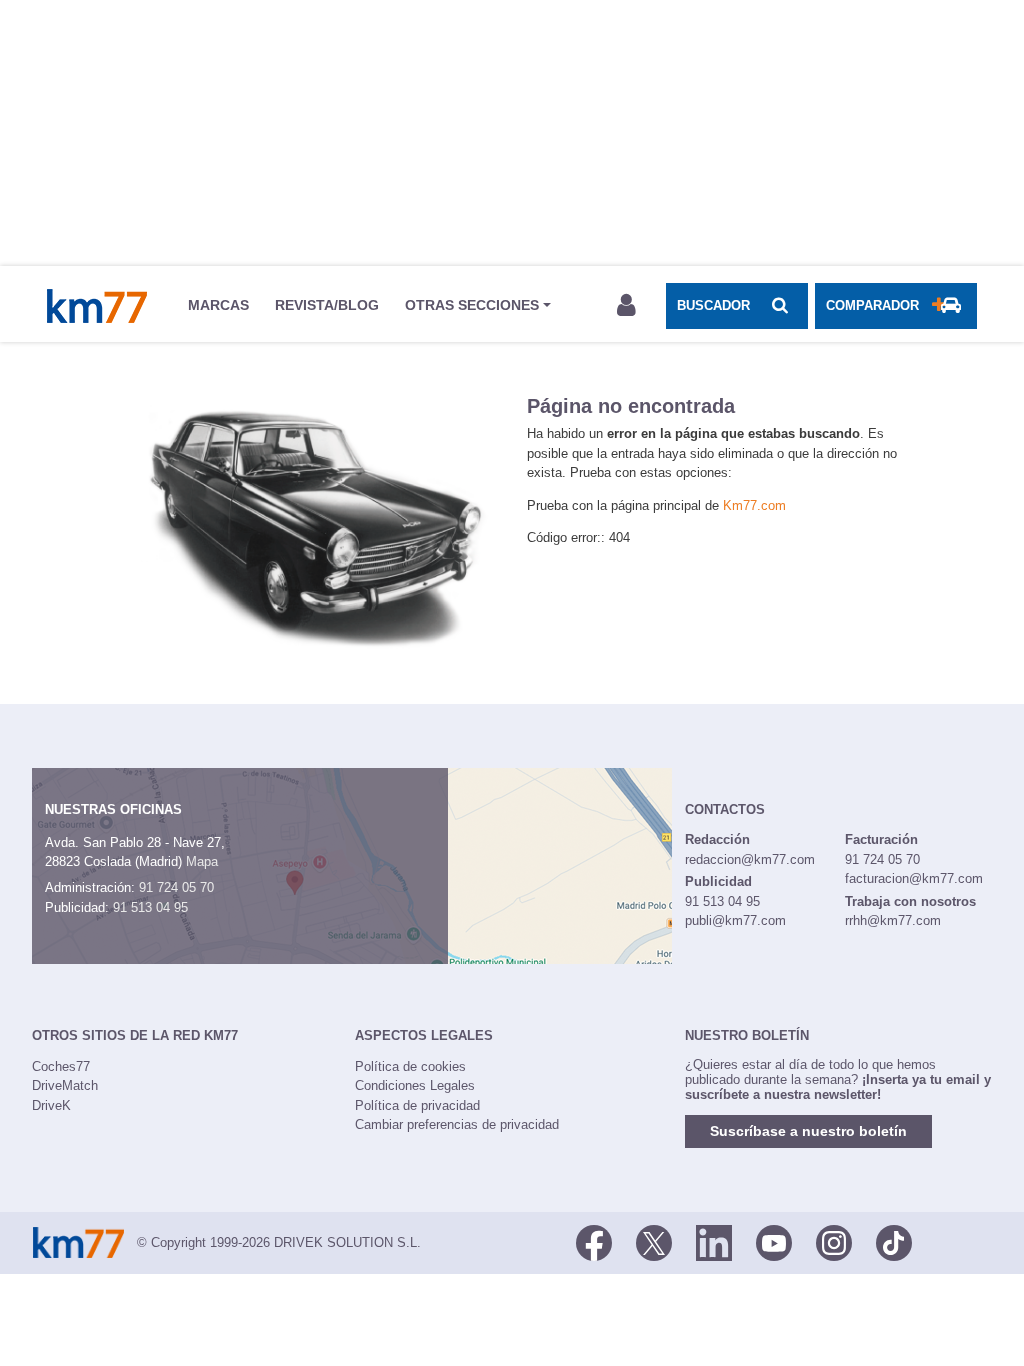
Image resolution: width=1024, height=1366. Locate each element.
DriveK (51, 1105)
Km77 (97, 306)
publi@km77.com (735, 920)
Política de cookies (410, 1066)
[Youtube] (774, 1241)
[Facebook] (594, 1241)
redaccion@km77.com (750, 859)
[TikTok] (894, 1241)
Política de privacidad (417, 1105)
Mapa (202, 861)
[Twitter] (654, 1241)
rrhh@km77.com (893, 920)
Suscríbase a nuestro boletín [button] (808, 1131)
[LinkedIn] (714, 1241)
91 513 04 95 (150, 907)
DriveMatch (65, 1085)
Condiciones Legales (415, 1085)
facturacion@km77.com (914, 878)
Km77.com (754, 505)
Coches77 (61, 1066)
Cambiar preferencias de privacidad (457, 1124)
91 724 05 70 (176, 887)
